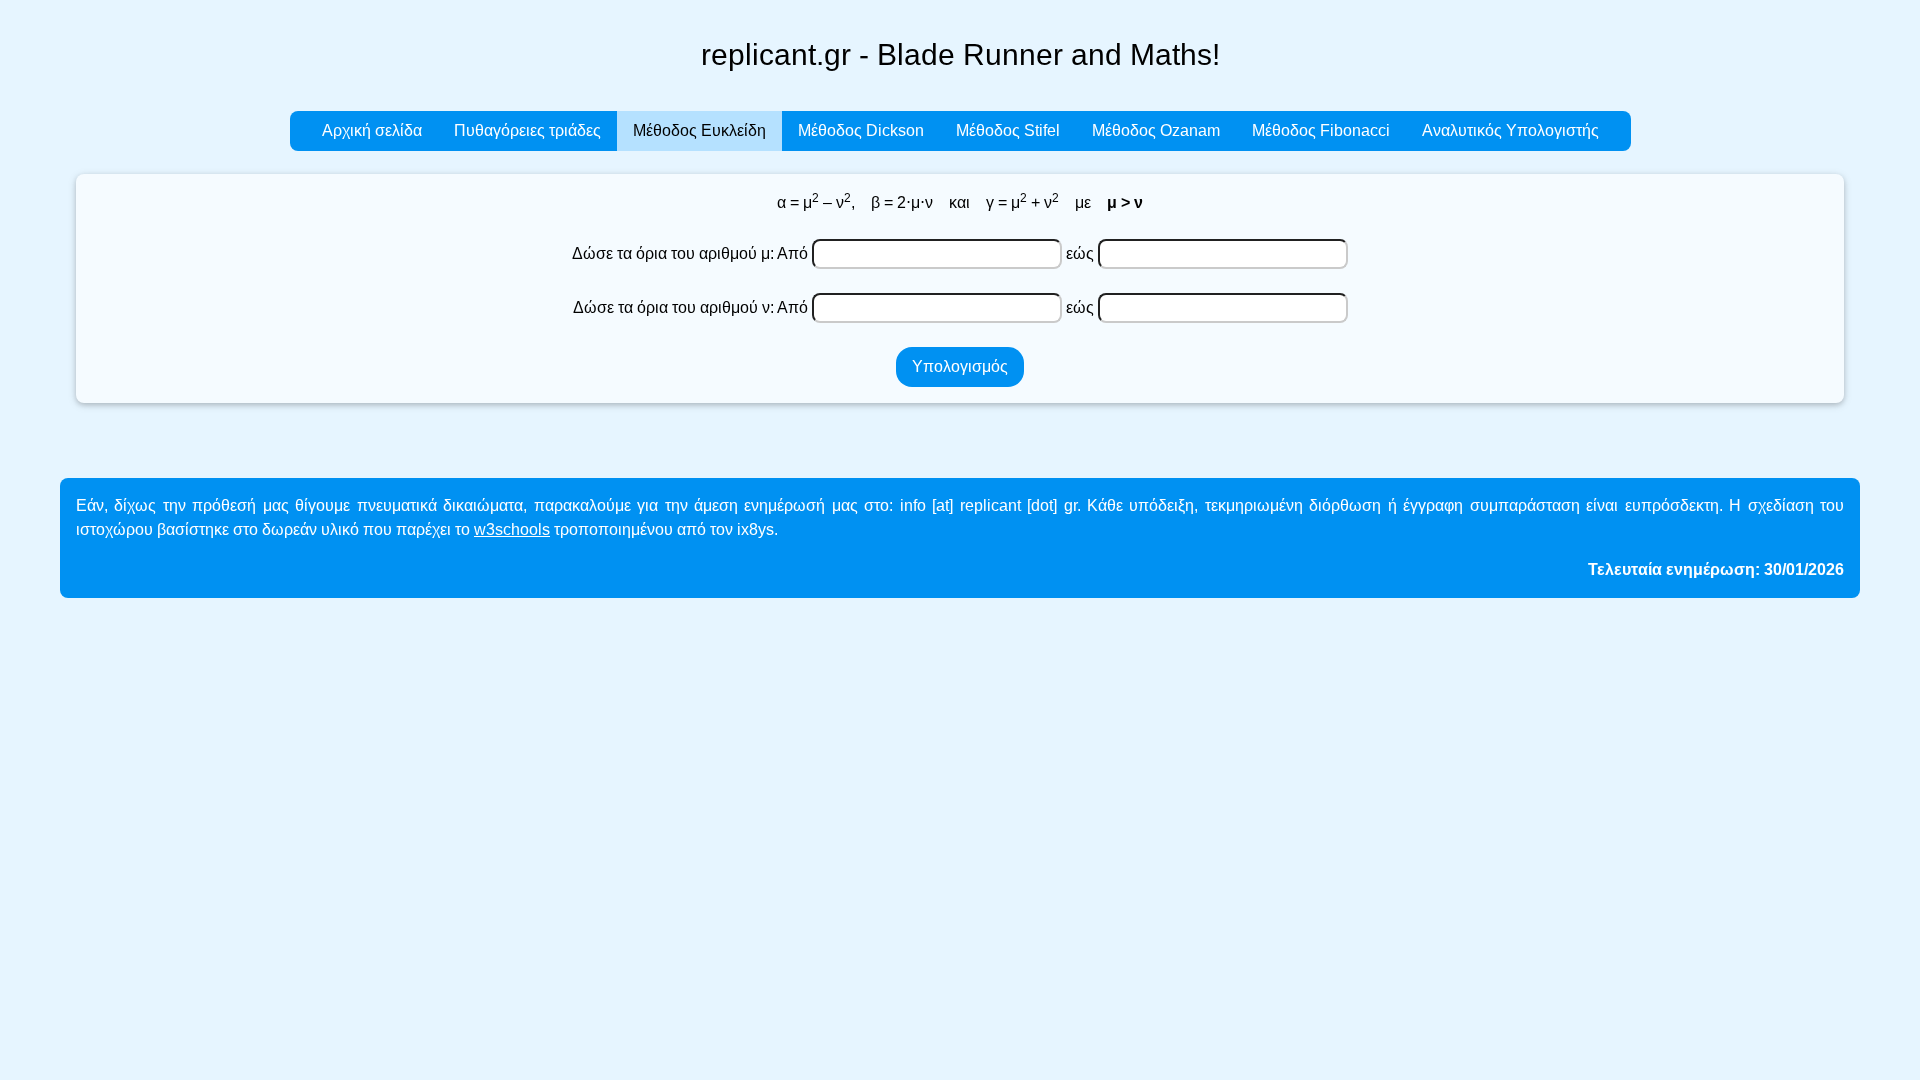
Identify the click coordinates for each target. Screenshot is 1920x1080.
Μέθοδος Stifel (1008, 130)
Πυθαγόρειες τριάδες (527, 130)
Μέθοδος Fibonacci (1321, 130)
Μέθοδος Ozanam (1156, 130)
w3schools (512, 529)
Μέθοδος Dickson (861, 130)
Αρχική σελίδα (372, 130)
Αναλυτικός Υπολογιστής (1510, 130)
